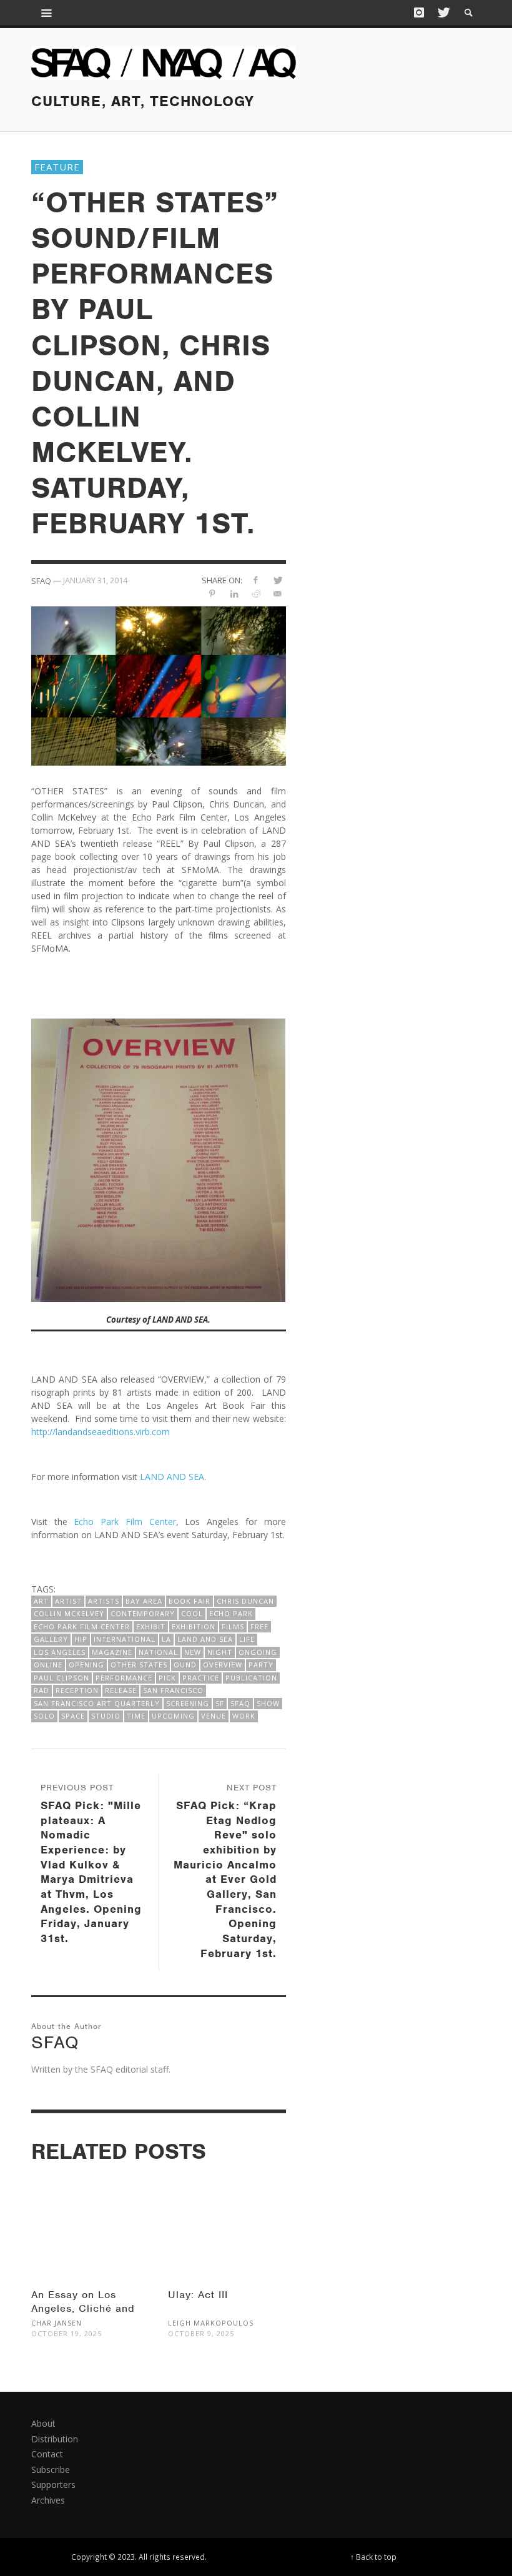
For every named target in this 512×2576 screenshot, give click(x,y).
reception (77, 1690)
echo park (231, 1613)
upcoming (173, 1716)
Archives (48, 2500)
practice (201, 1678)
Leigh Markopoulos (211, 2323)
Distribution (55, 2439)
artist (68, 1601)
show (268, 1703)
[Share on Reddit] (256, 594)
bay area (144, 1601)
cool (192, 1613)
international (125, 1639)
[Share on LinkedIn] (234, 594)
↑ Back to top (373, 2557)
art (41, 1601)
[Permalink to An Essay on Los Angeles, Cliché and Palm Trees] (90, 2216)
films (233, 1626)
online (48, 1665)
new (193, 1652)
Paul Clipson (62, 1678)
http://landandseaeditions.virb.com (101, 1432)
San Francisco (173, 1690)
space (73, 1716)
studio (106, 1716)
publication (251, 1678)
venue (214, 1716)
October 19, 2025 (66, 2333)
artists (104, 1601)
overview (223, 1665)
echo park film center (82, 1626)
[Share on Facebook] (256, 580)
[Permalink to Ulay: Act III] (227, 2216)
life (247, 1639)
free (259, 1626)
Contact (47, 2454)
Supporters (53, 2485)
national (158, 1652)
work (244, 1716)
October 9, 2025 (201, 2333)
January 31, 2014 (95, 580)
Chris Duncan (245, 1601)
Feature (57, 167)
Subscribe (51, 2470)
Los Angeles (60, 1652)
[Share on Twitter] (278, 580)
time (136, 1716)
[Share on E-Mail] (278, 594)
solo (44, 1716)
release (121, 1690)
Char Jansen (57, 2323)
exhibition (194, 1626)
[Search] (47, 12)
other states (139, 1665)
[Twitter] (443, 12)
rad (42, 1690)
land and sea (205, 1639)
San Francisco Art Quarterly (97, 1703)
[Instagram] (419, 12)
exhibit (151, 1626)
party (261, 1665)
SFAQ (240, 1703)
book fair (190, 1601)
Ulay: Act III (198, 2295)
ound (185, 1665)
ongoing (258, 1652)
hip (81, 1639)
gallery (51, 1639)
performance (124, 1678)
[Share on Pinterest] (212, 594)
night (220, 1652)
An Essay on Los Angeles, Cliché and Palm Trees (83, 2308)
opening (86, 1665)
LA (166, 1639)
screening (188, 1703)
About (43, 2423)
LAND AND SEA (172, 1477)
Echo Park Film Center (125, 1522)
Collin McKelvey (69, 1613)
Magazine (112, 1652)
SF (220, 1703)
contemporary (143, 1613)
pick (167, 1678)
